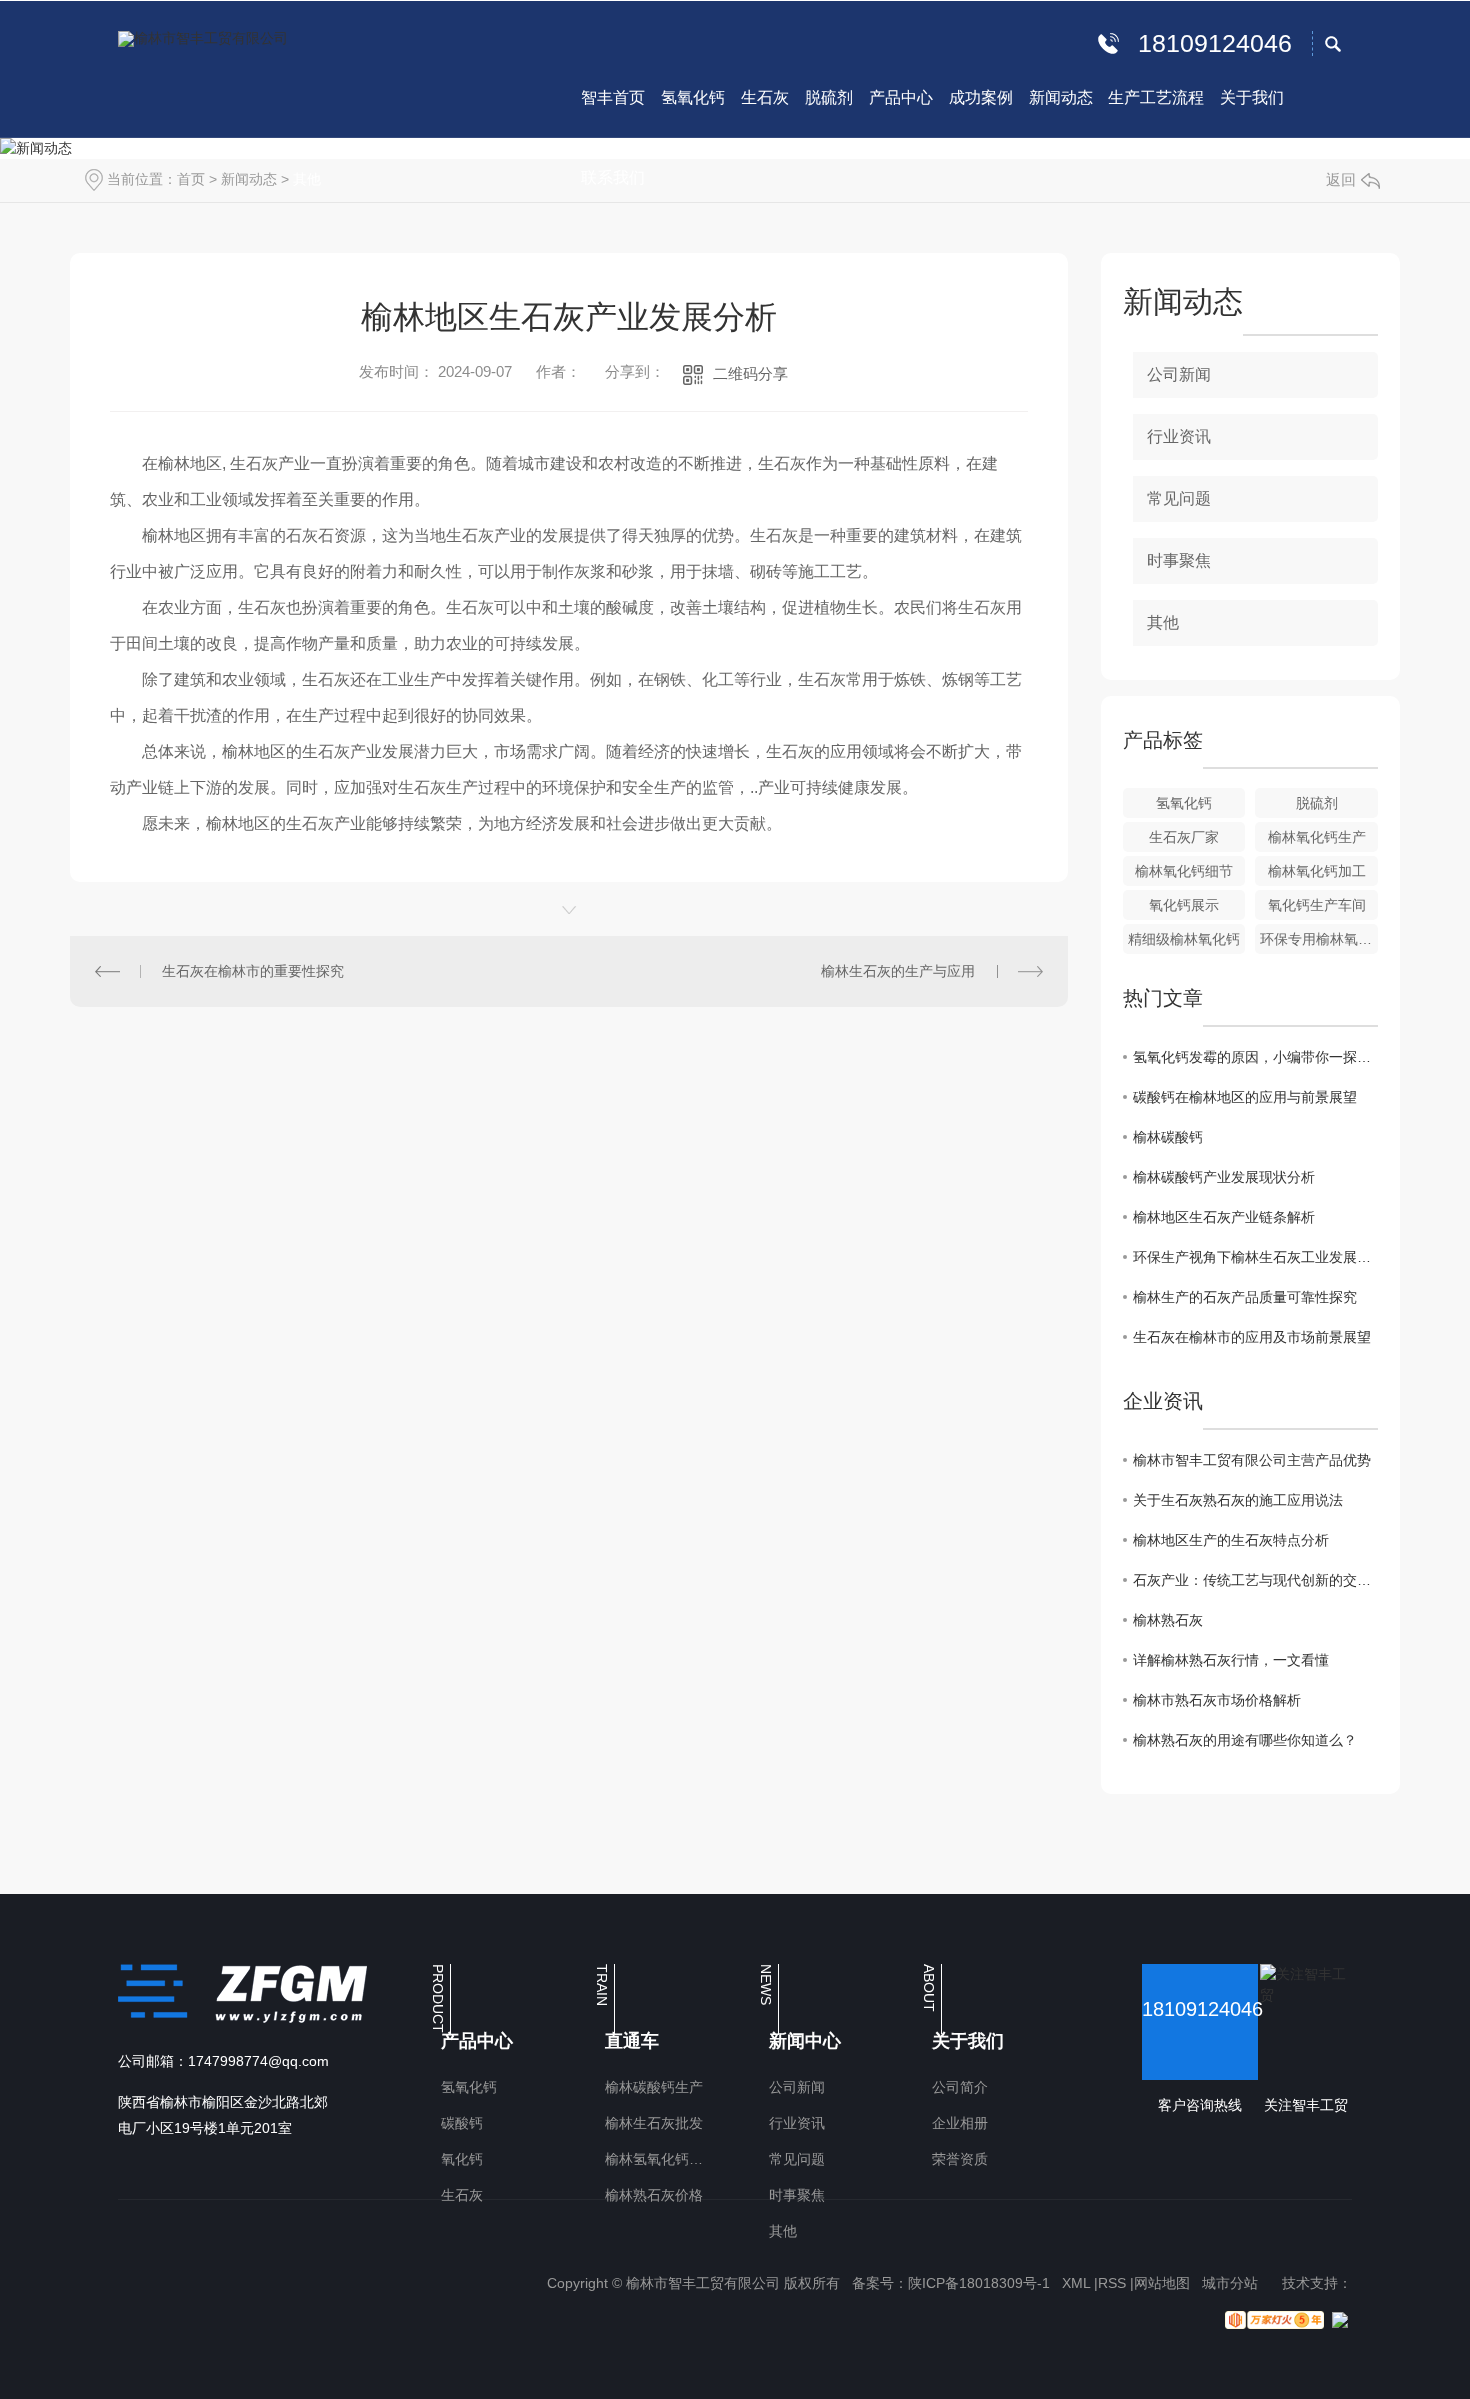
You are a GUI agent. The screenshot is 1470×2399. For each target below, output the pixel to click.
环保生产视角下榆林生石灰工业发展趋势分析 (1255, 1257)
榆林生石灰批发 (654, 2123)
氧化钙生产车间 (1317, 905)
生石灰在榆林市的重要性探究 (253, 971)
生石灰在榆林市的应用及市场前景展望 (1252, 1337)
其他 (307, 179)
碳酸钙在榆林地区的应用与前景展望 (1245, 1097)
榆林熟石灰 (1168, 1620)
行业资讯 (1179, 436)
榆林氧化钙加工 (1317, 871)
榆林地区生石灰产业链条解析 (1224, 1217)
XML (1076, 2283)
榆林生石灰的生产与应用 (898, 971)
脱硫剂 (1317, 803)
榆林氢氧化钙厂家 (659, 2159)
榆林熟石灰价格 (654, 2195)
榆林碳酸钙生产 (654, 2087)
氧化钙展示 (1184, 905)
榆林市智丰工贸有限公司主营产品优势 (1252, 1460)
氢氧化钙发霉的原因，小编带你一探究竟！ (1255, 1057)
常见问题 (1179, 498)
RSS (1112, 2283)
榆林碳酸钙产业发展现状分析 (1224, 1177)
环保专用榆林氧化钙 (1319, 939)
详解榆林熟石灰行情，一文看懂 (1231, 1660)
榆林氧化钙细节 (1184, 871)
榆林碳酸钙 (1168, 1137)
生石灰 (462, 2195)
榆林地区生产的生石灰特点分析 (1231, 1540)
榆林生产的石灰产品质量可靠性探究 (1245, 1297)
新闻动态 (249, 179)
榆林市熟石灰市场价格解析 (1217, 1700)
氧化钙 (462, 2159)
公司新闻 (1179, 374)
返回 (1341, 179)
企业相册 (960, 2123)
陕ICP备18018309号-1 (979, 2283)
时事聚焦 (1179, 560)
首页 (191, 179)
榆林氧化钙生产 (1317, 837)
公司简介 (960, 2087)
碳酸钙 (462, 2123)
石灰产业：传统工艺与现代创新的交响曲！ (1255, 1580)
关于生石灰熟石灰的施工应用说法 (1238, 1500)
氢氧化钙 (1184, 803)
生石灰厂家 (1184, 837)
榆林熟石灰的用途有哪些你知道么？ (1245, 1740)
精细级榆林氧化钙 (1184, 939)
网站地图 (1162, 2283)
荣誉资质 (960, 2159)
